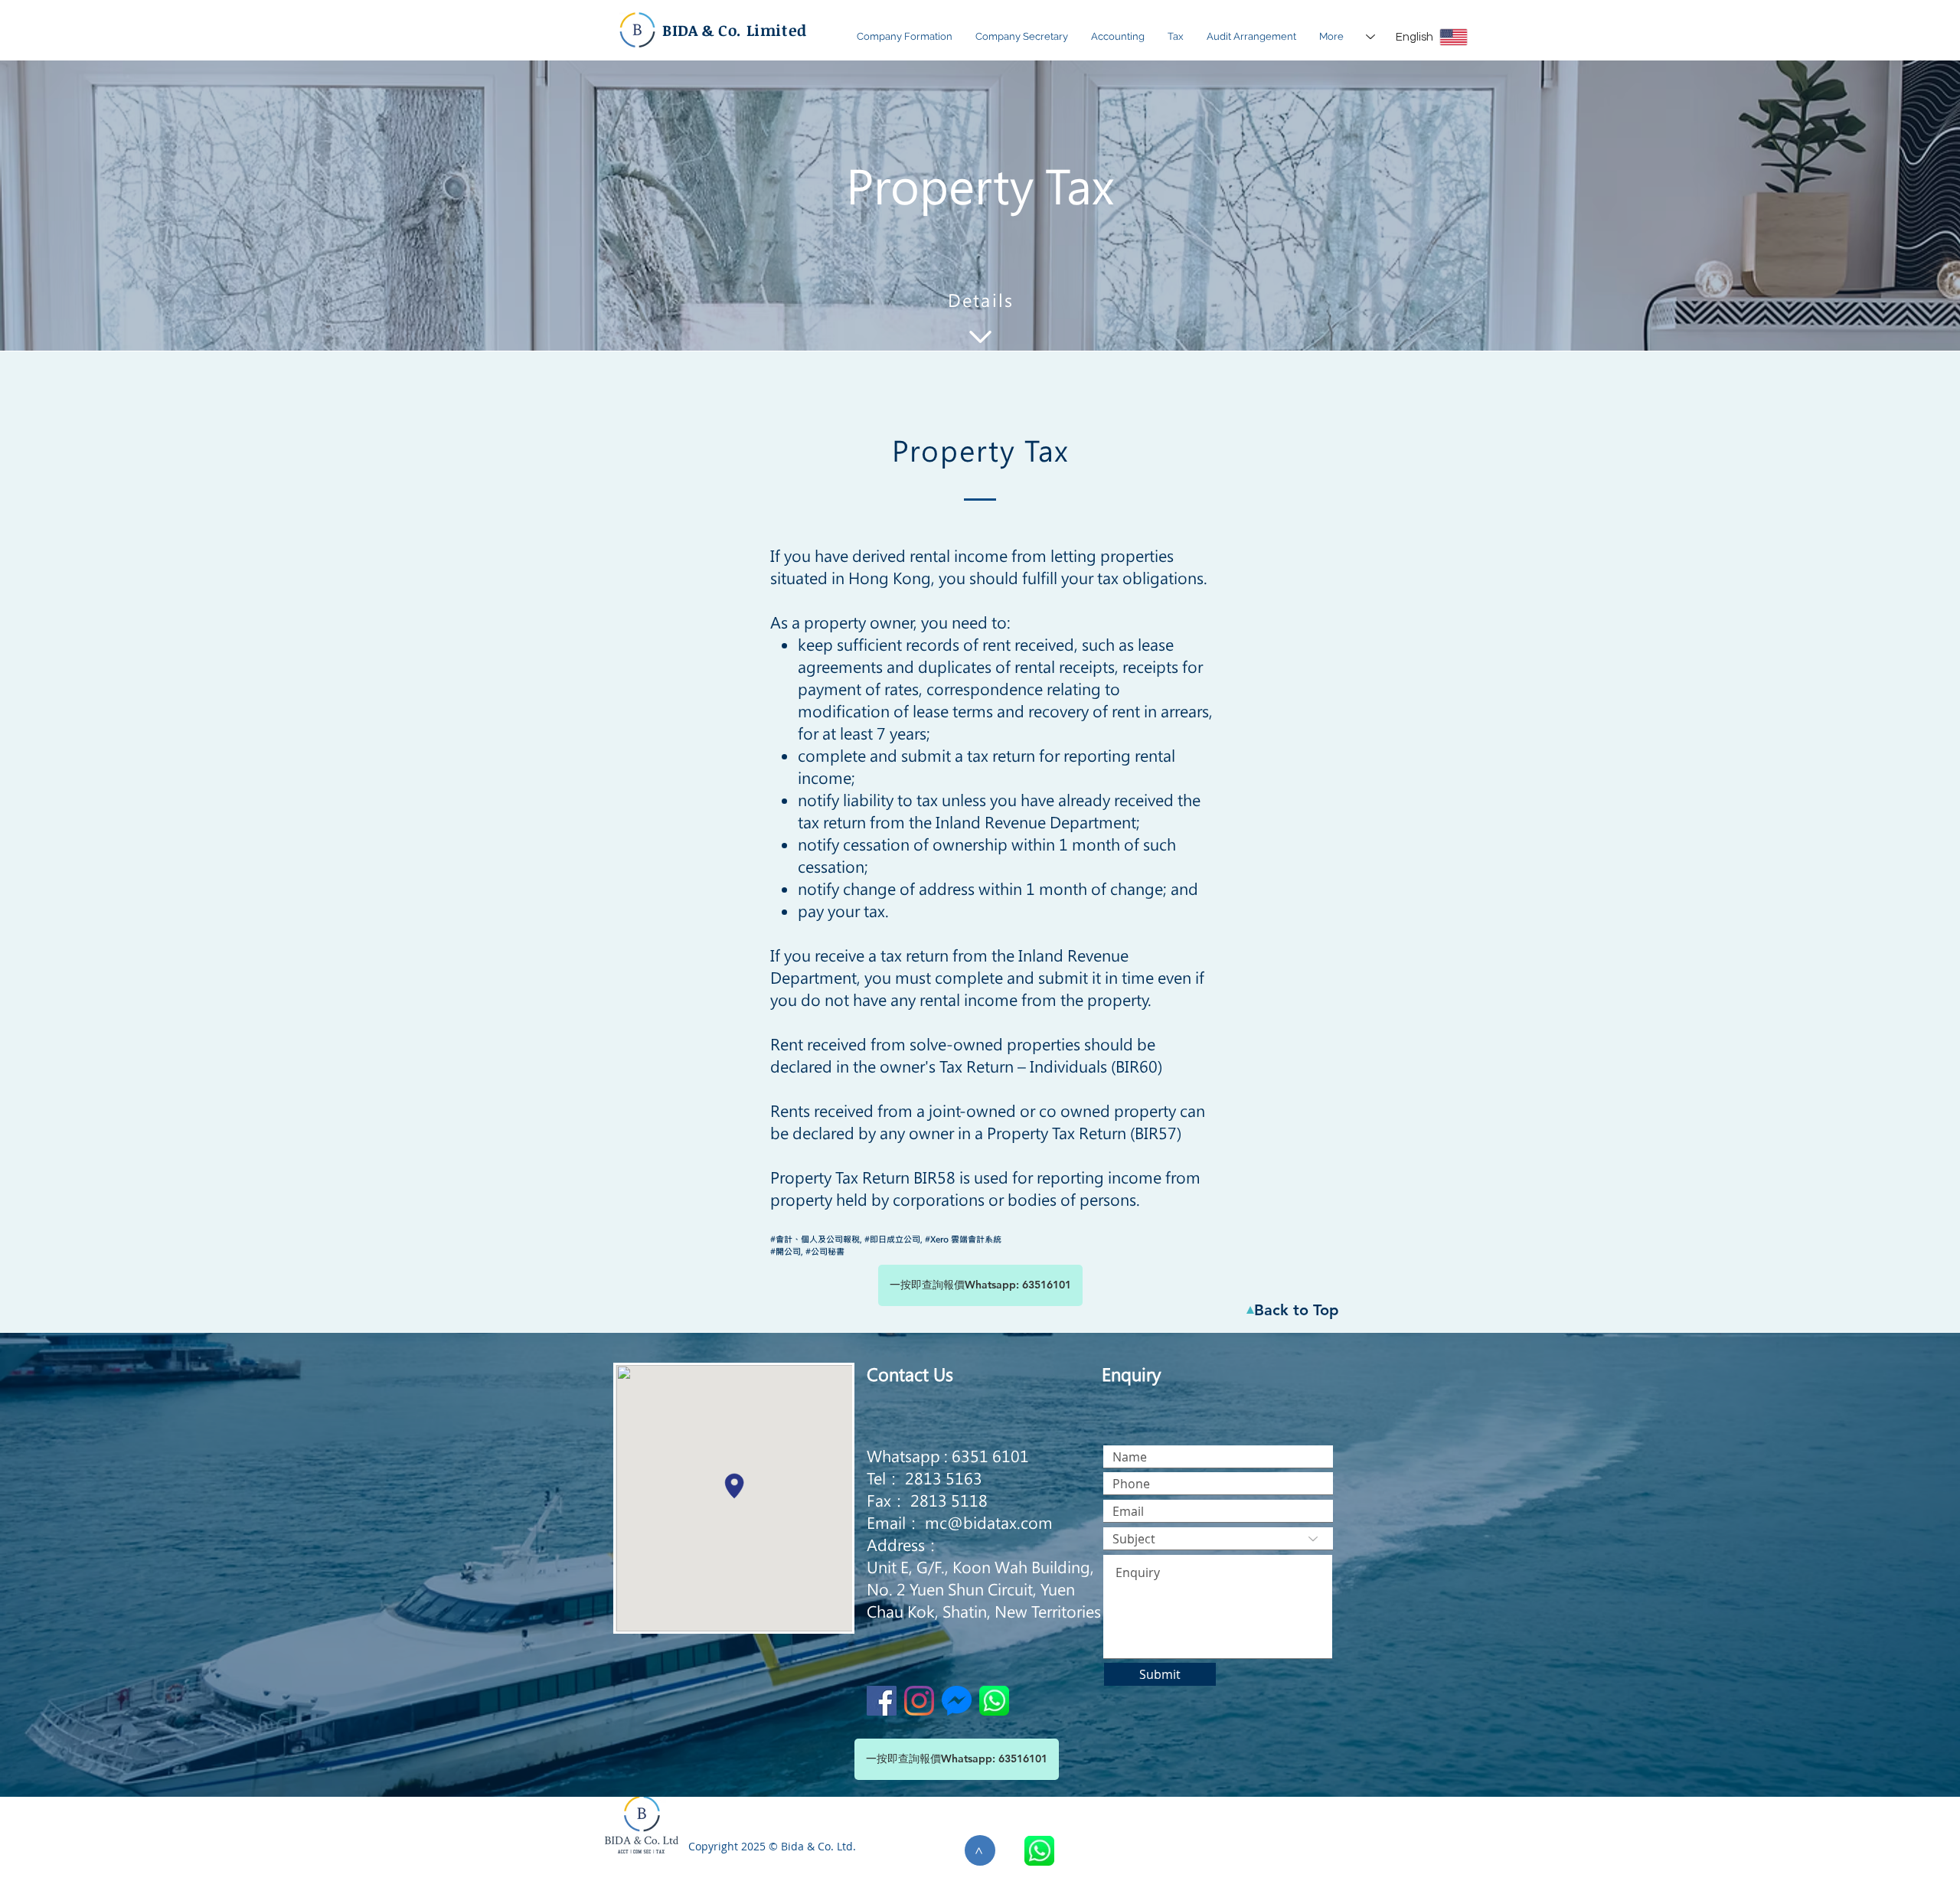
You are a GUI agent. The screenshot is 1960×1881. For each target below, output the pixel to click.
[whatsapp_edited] (1039, 1851)
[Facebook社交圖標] (882, 1701)
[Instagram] (919, 1701)
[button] (905, 37)
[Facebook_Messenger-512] (957, 1701)
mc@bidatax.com (989, 1522)
